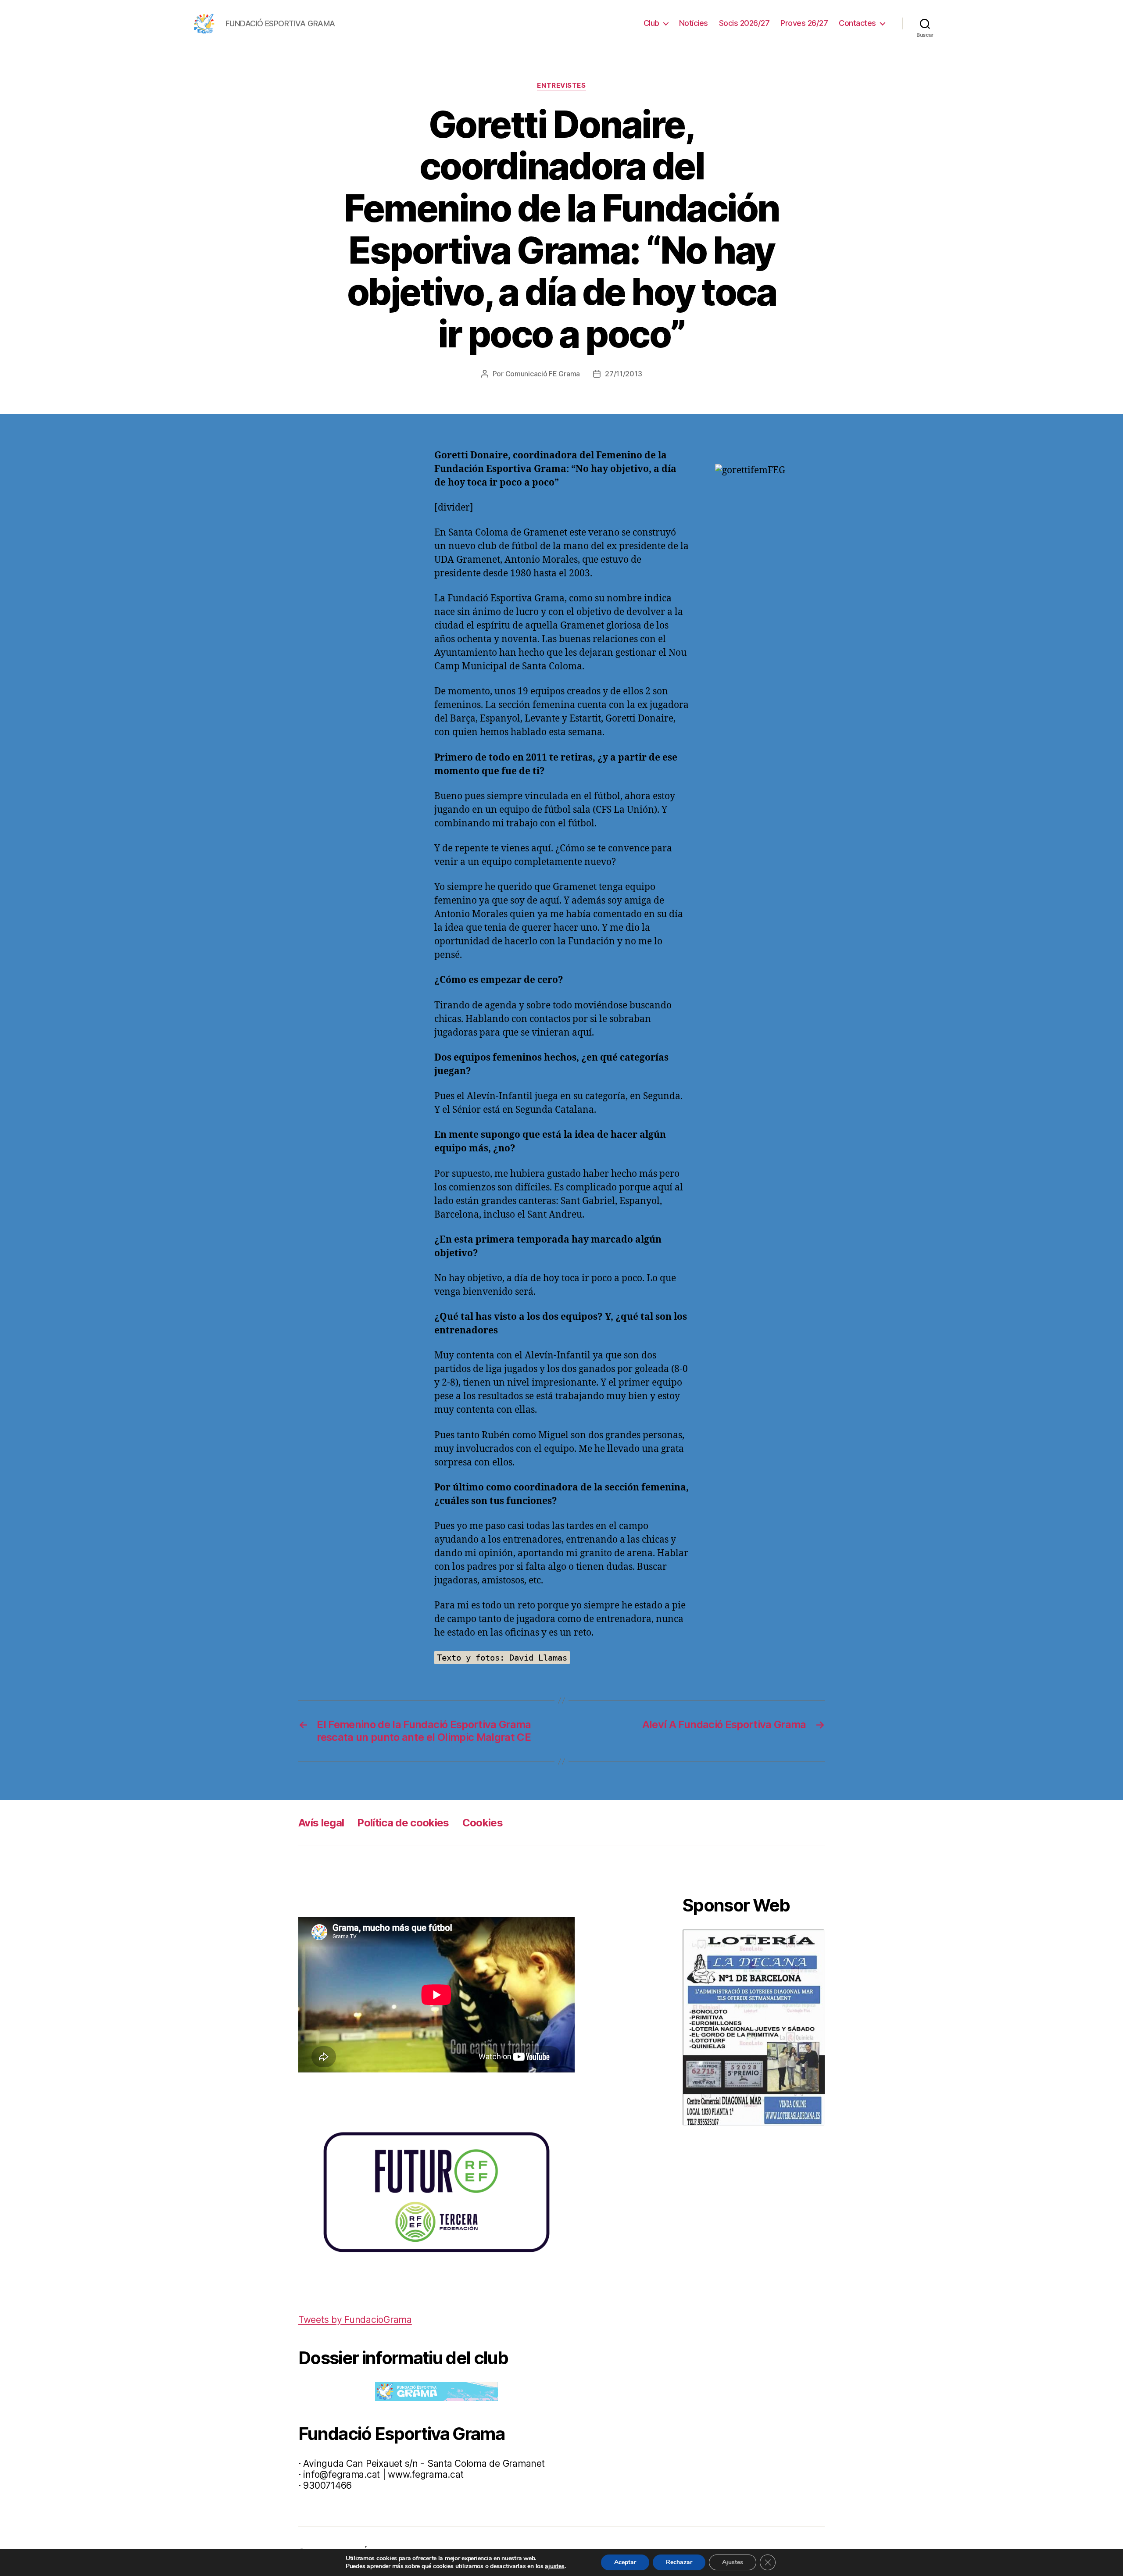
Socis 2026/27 (744, 23)
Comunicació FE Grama (543, 374)
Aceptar (625, 2562)
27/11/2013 (623, 374)
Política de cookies (403, 1823)
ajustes (554, 2566)
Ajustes (733, 2562)
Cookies (483, 1823)
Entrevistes (561, 86)
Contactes (857, 23)
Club (651, 23)
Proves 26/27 (804, 23)
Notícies (694, 23)
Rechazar (679, 2562)
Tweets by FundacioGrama (355, 2320)
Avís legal (321, 1823)
